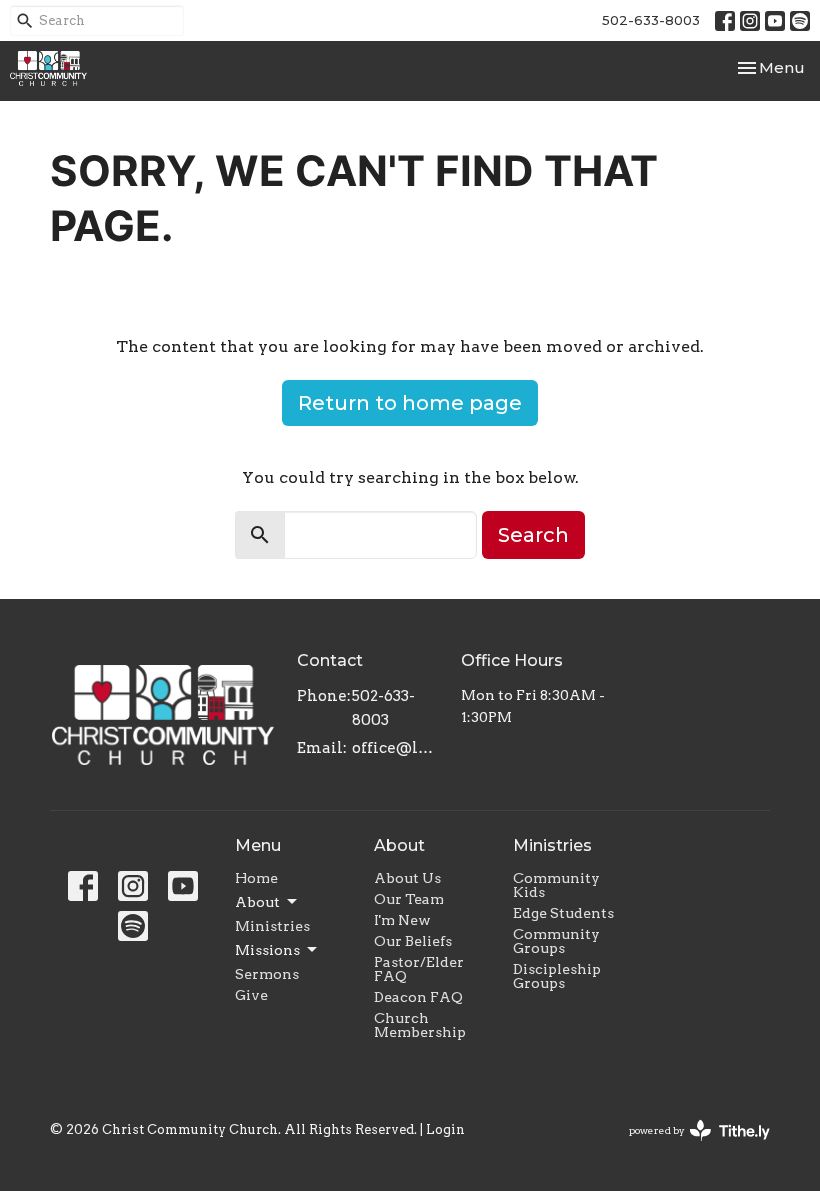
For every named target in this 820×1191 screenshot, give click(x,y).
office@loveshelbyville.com (396, 748)
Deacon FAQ (418, 997)
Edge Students (563, 913)
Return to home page (410, 403)
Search (533, 535)
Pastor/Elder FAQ (419, 969)
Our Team (409, 899)
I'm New (402, 920)
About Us (407, 878)
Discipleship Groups (557, 976)
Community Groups (556, 941)
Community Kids (556, 885)
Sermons (267, 974)
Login (445, 1129)
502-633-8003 (651, 20)
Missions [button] (267, 950)
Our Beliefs (413, 941)
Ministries (272, 926)
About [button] (257, 902)
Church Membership (420, 1025)
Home (256, 878)
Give (251, 995)
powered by (689, 1147)
